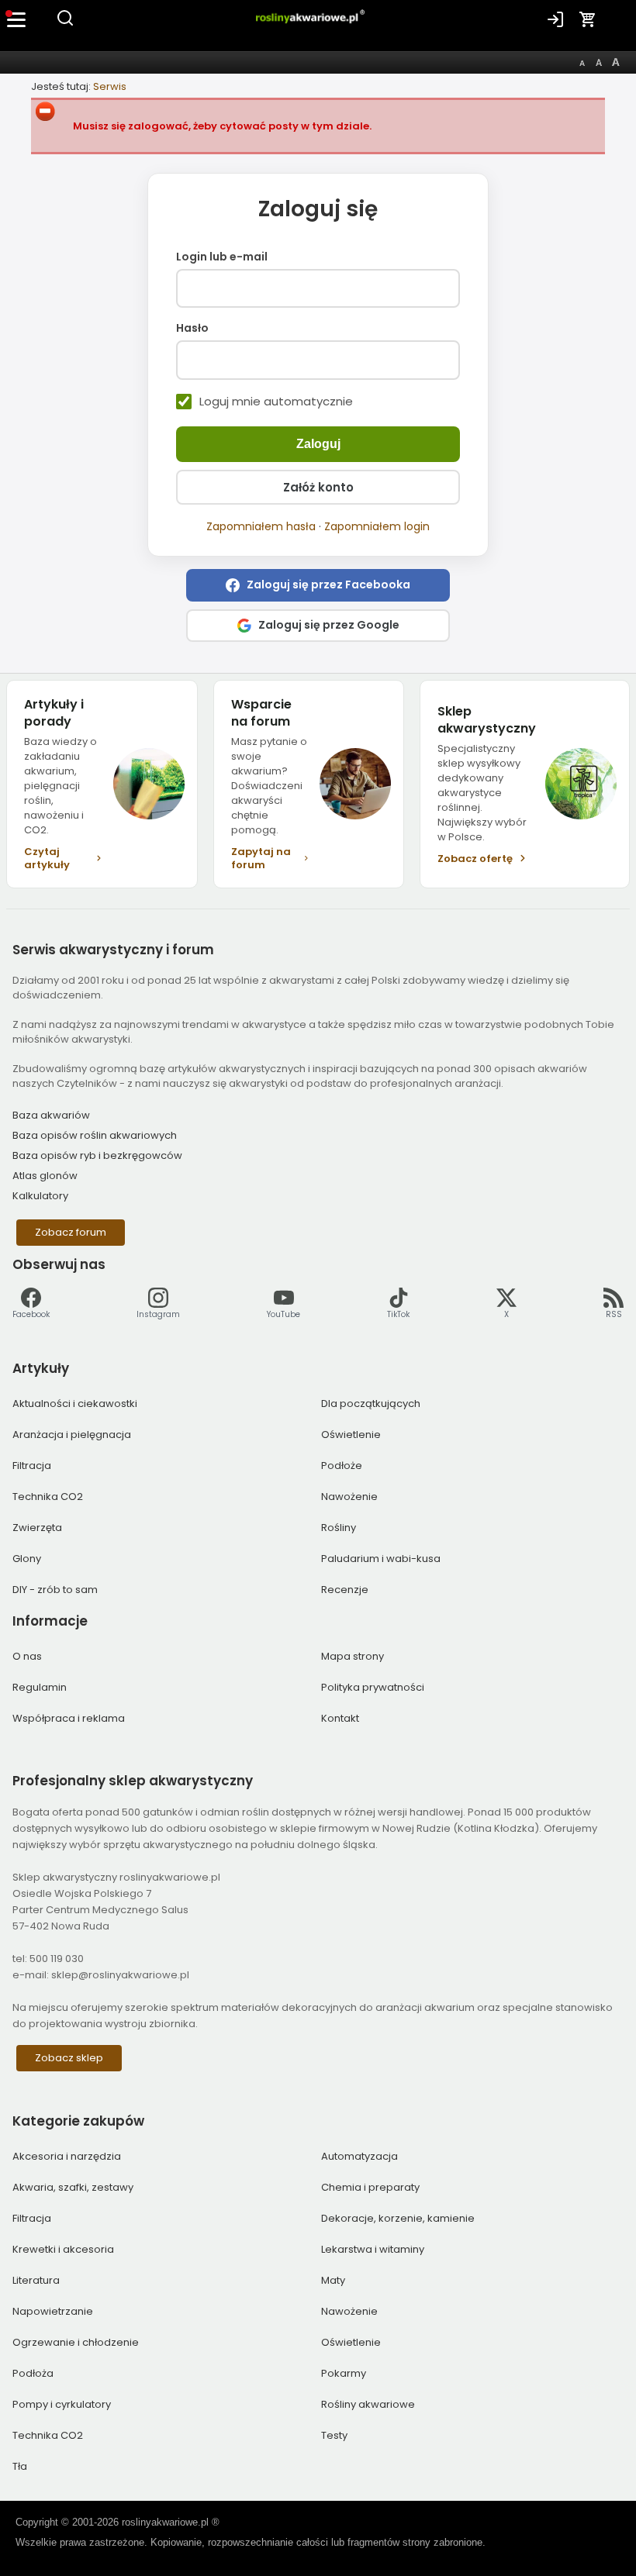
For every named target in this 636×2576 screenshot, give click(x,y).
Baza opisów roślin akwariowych (95, 1135)
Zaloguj (318, 444)
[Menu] (17, 19)
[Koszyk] (588, 19)
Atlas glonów (45, 1176)
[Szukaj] (65, 24)
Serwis (110, 86)
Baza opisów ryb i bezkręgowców (97, 1155)
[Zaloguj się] (555, 19)
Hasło (192, 329)
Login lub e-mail (222, 257)
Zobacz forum (71, 1232)
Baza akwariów (51, 1115)
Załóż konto (318, 487)
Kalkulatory (40, 1196)
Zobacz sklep (69, 2058)
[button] (318, 585)
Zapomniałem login (377, 526)
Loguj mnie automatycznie (276, 402)
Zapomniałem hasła (261, 526)
